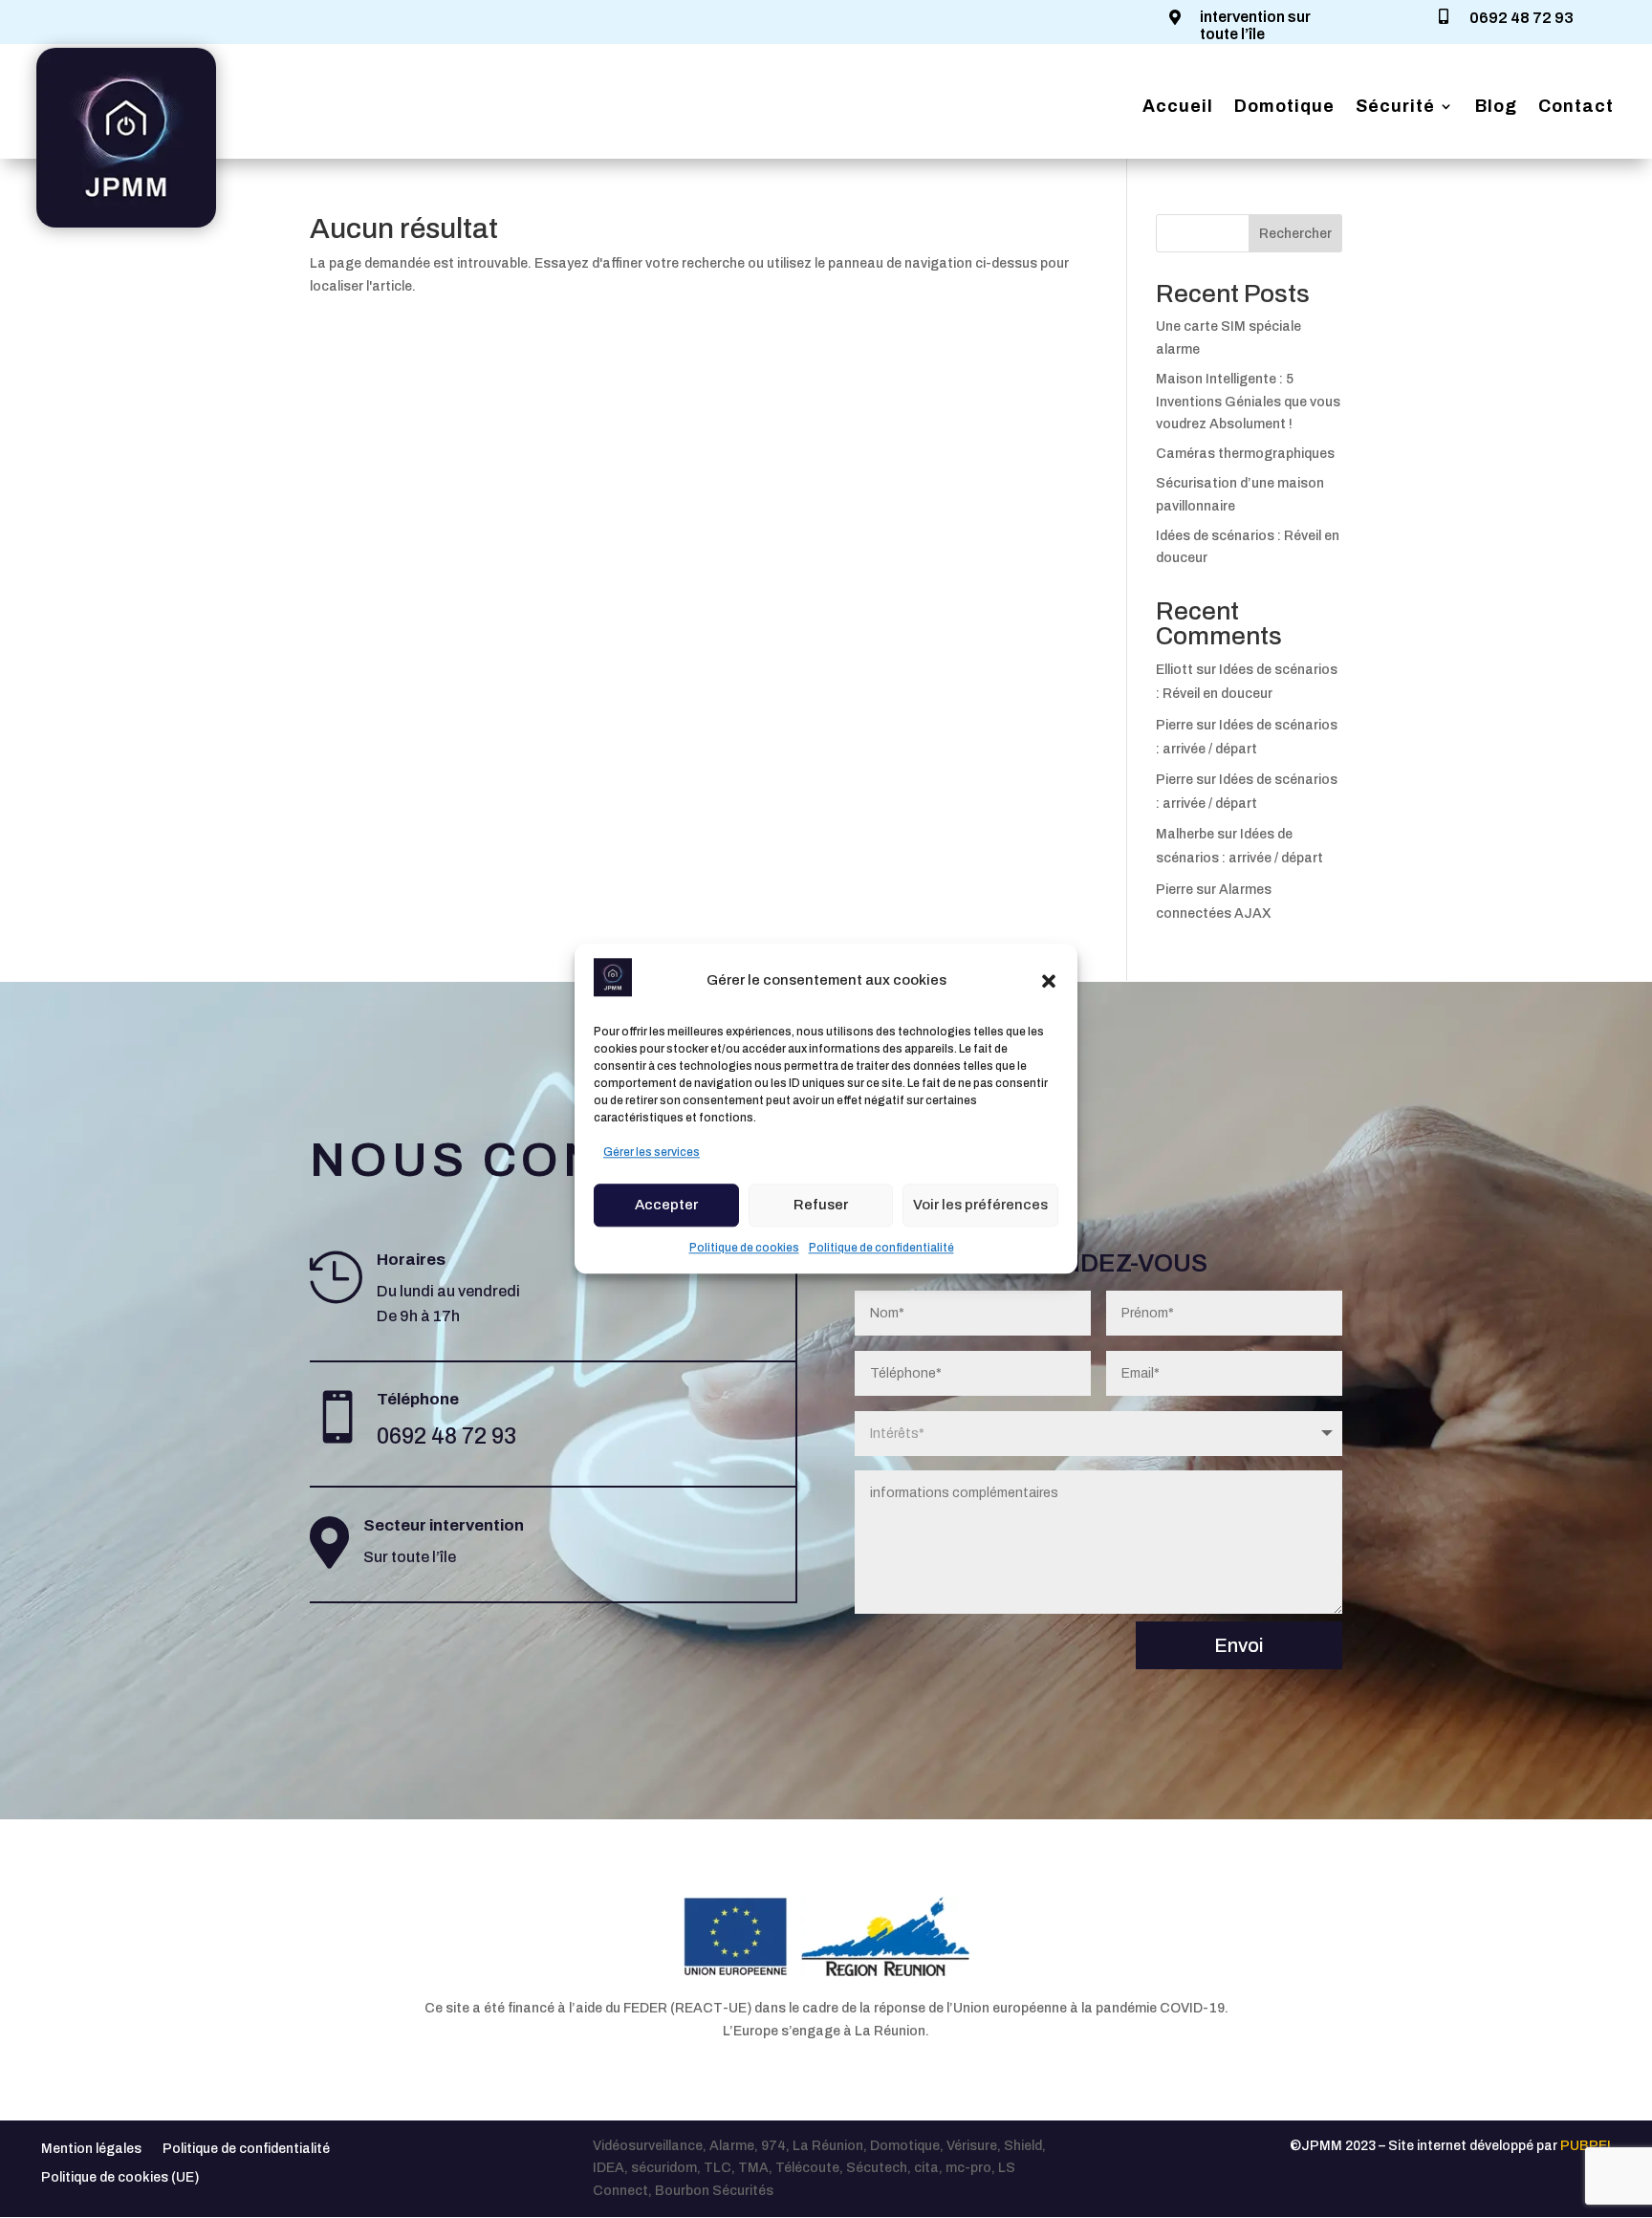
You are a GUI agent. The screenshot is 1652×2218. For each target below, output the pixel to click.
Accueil (1178, 108)
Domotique (1284, 108)
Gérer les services (652, 1152)
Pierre (1174, 725)
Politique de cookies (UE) (120, 2177)
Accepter (666, 1205)
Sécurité (1395, 108)
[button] (1049, 981)
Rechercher (1295, 234)
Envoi (1239, 1645)
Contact (1576, 108)
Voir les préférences (980, 1205)
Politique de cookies (744, 1248)
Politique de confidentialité (881, 1248)
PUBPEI (1586, 2146)
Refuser (821, 1205)
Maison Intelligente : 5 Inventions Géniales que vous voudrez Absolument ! (1248, 402)
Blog (1496, 108)
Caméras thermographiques (1245, 454)
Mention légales (91, 2149)
